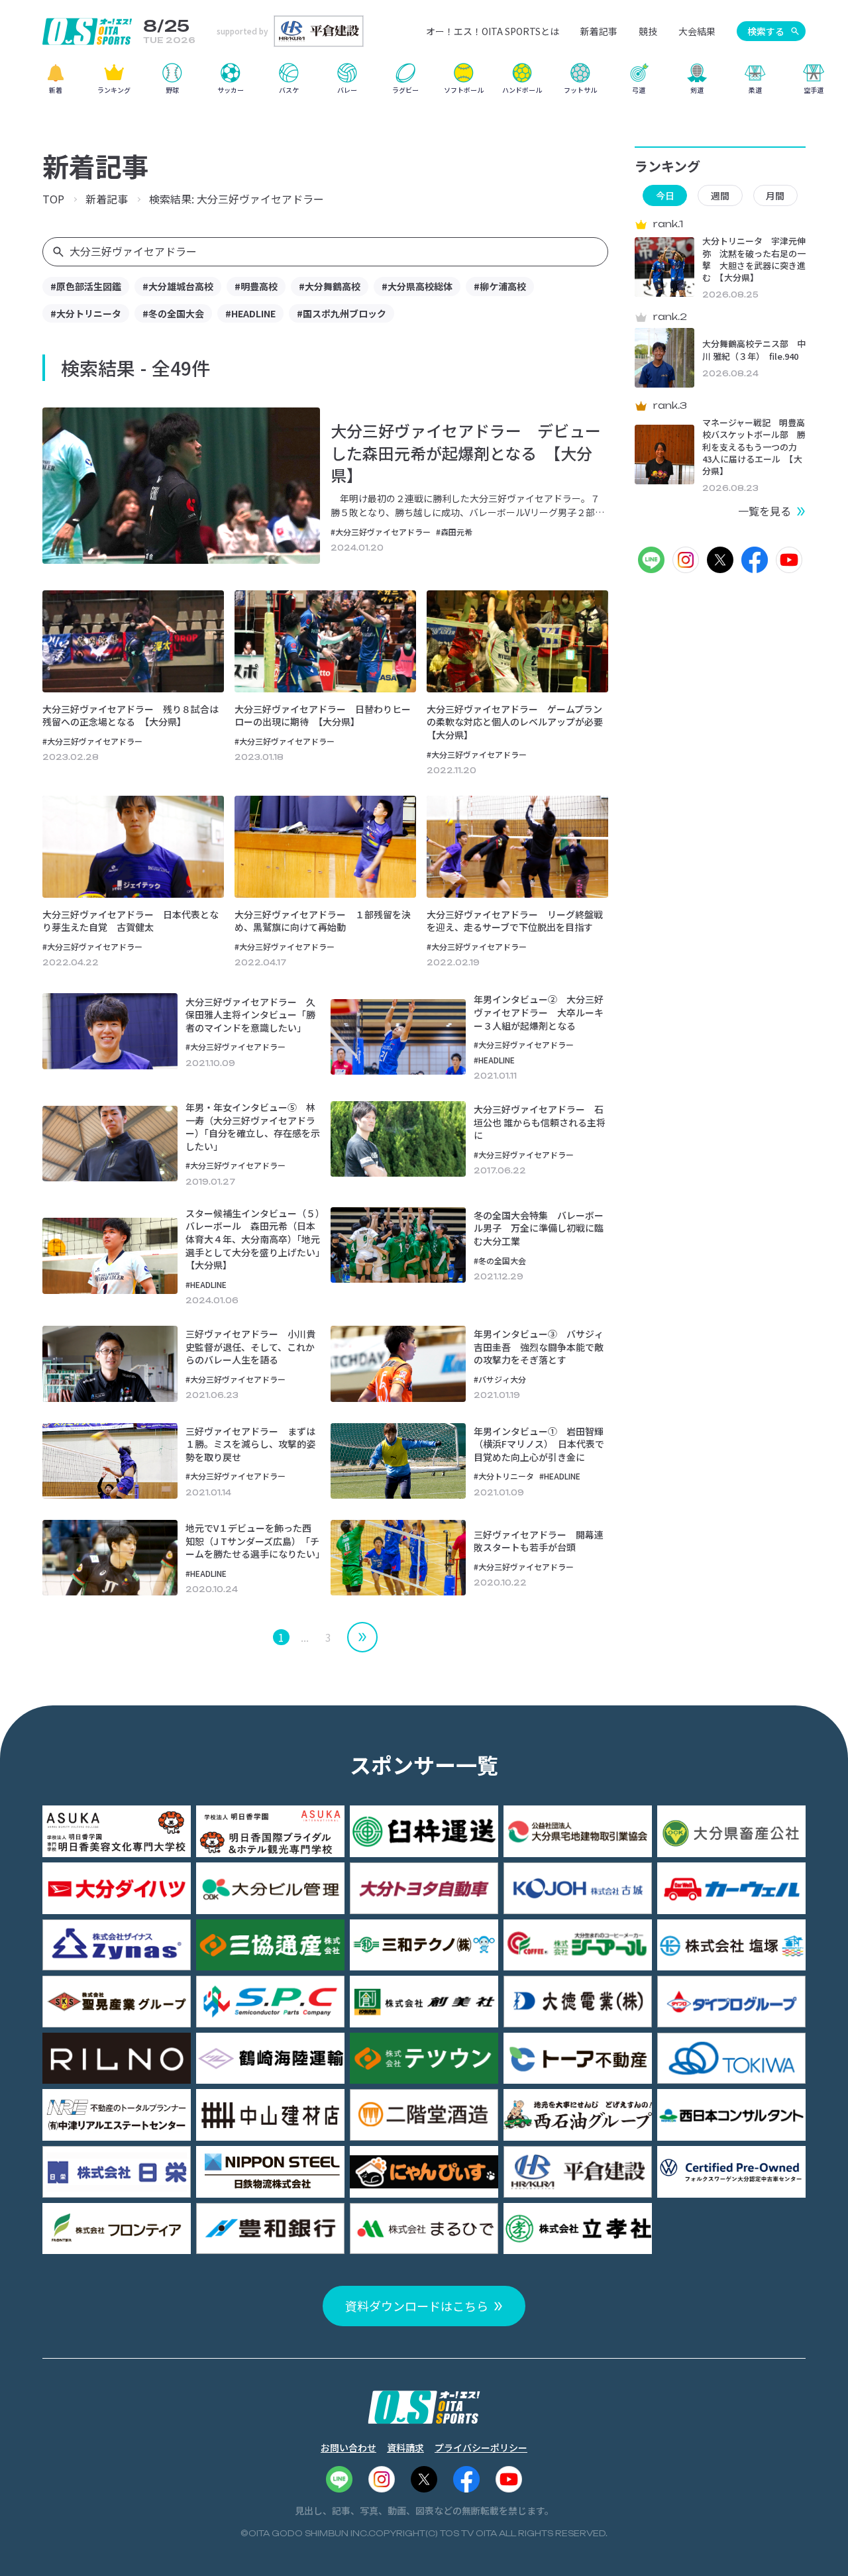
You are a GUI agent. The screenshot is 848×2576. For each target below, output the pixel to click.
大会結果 (697, 31)
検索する (766, 31)
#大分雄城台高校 (178, 286)
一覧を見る (765, 511)
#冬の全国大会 (173, 313)
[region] (424, 83)
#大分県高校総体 (417, 286)
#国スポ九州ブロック (342, 313)
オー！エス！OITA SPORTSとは (493, 31)
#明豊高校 (256, 286)
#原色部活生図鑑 (86, 286)
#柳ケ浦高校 (500, 286)
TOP (53, 199)
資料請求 (405, 2447)
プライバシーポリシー (481, 2447)
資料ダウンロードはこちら (417, 2306)
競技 (648, 31)
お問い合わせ (348, 2447)
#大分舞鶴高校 (330, 286)
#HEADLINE (250, 313)
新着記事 (599, 31)
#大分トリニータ (86, 313)
